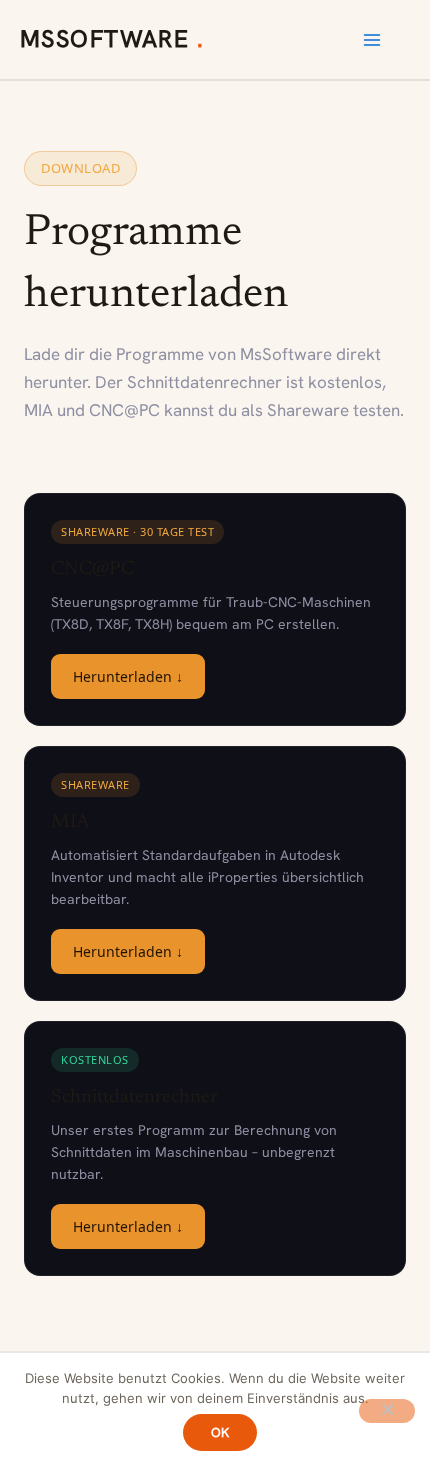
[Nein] (387, 1411)
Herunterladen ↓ (128, 676)
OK (220, 1432)
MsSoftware (108, 38)
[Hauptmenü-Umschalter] (372, 40)
